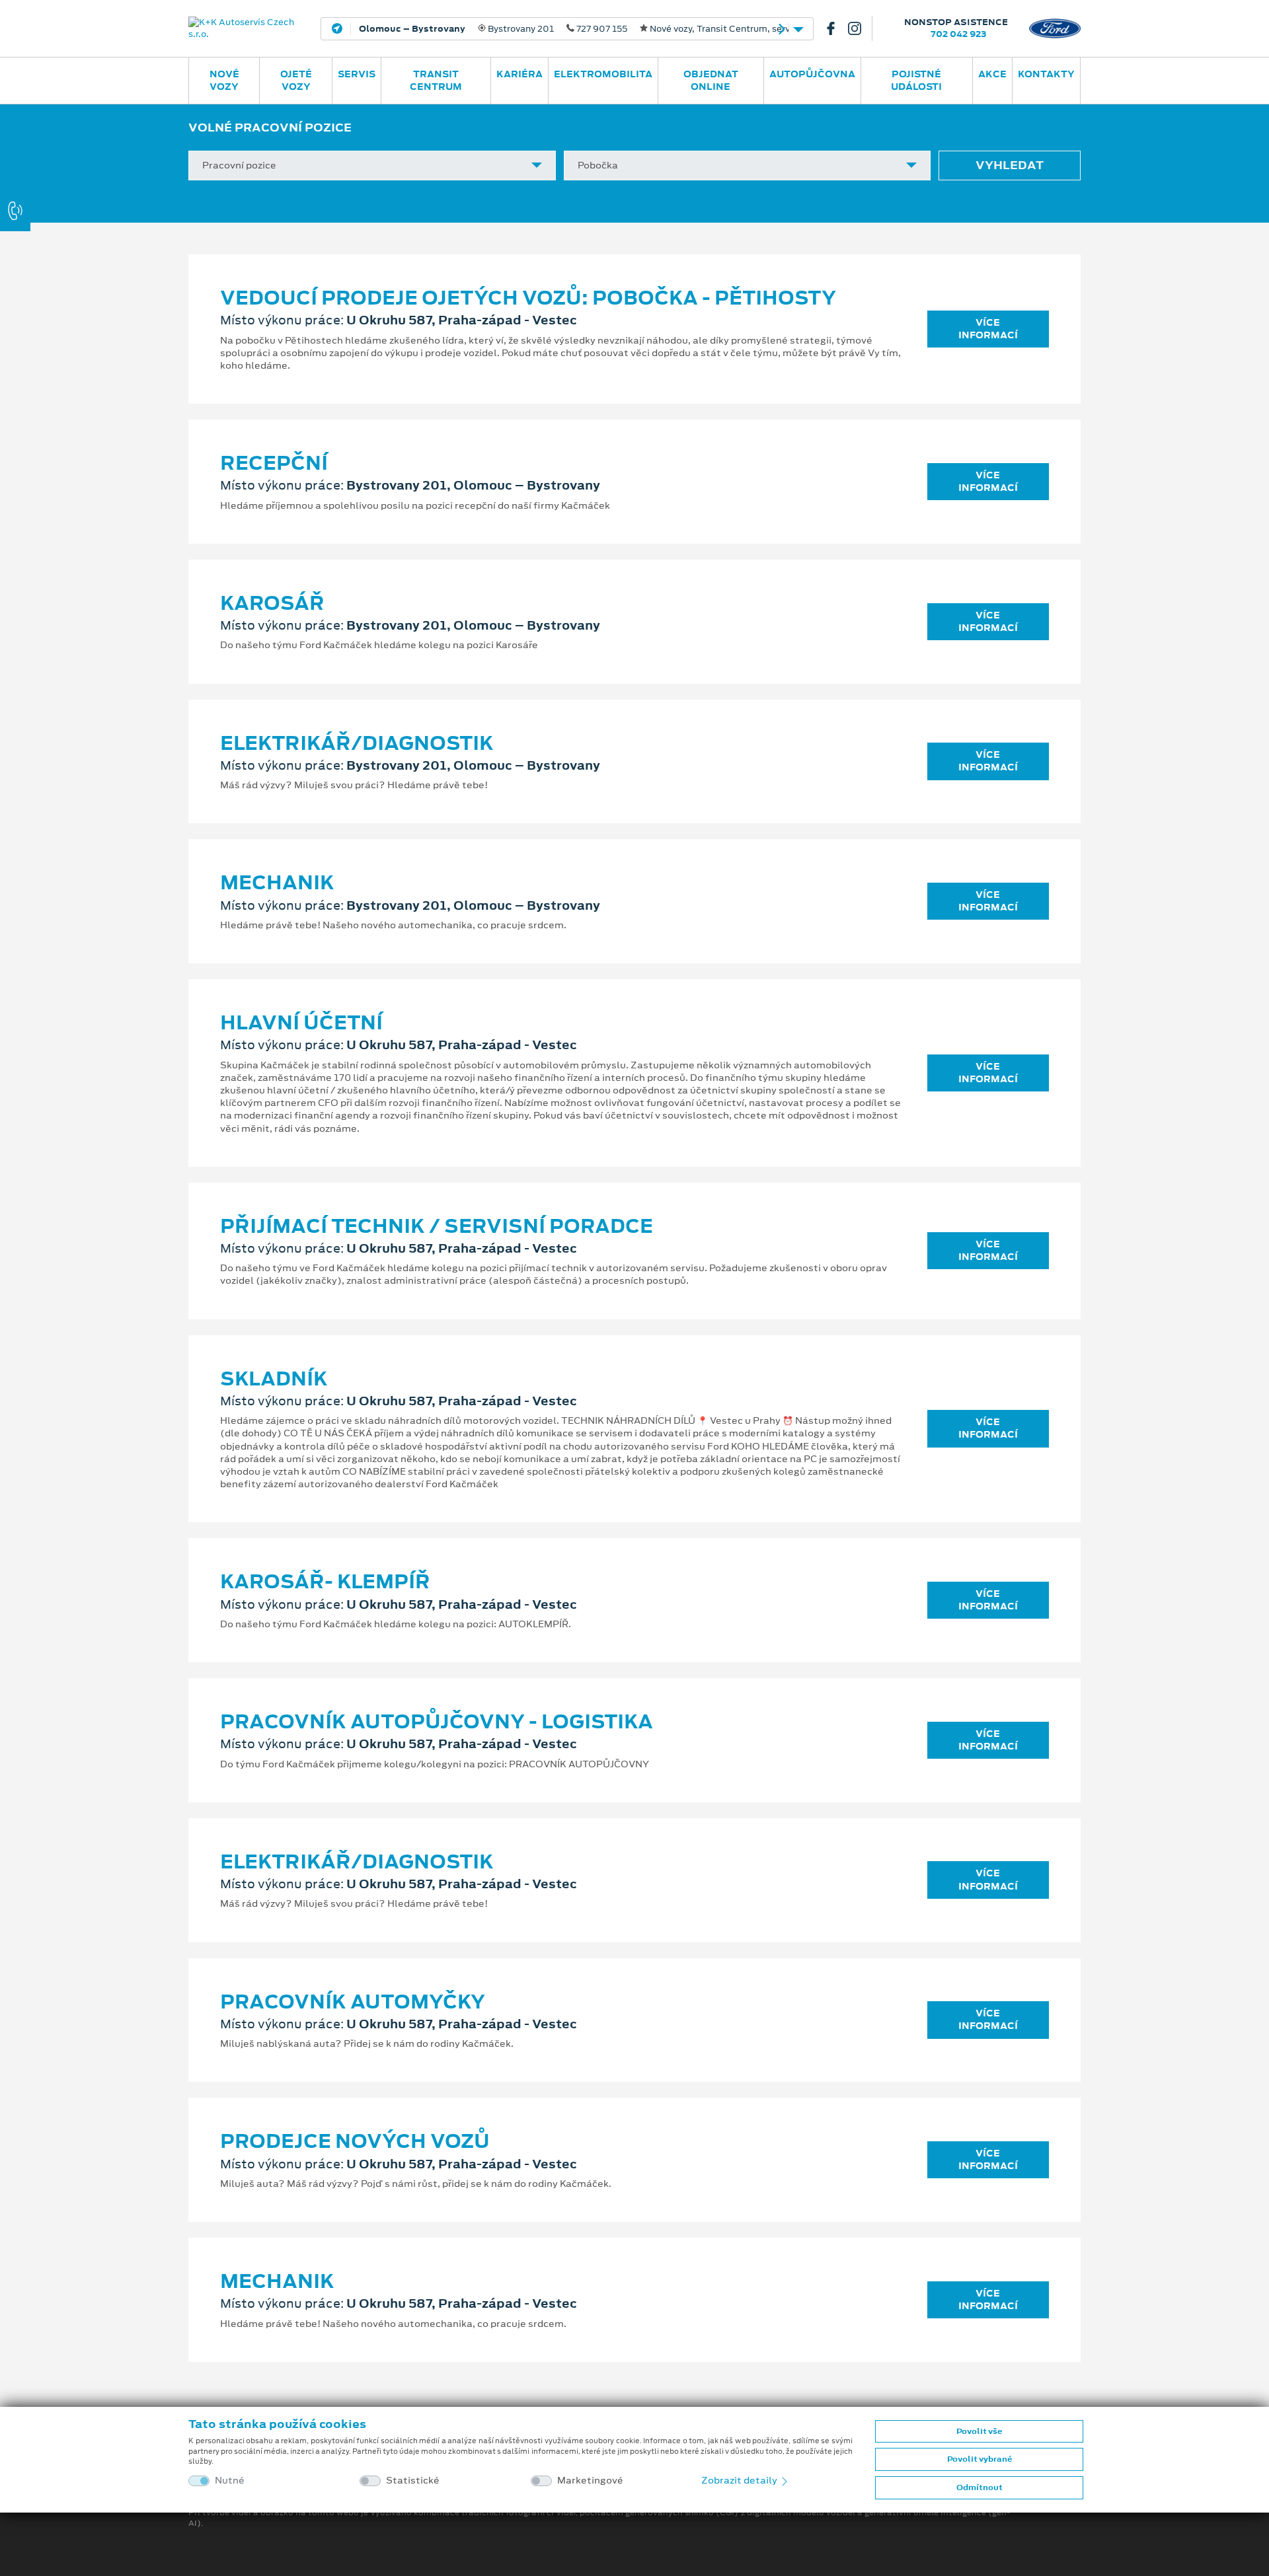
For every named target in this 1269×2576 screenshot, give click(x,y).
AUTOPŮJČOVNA (812, 74)
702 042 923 (959, 34)
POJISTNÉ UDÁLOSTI (916, 80)
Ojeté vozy (296, 80)
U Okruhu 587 (536, 29)
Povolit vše (979, 2431)
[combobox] (372, 166)
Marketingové (590, 2481)
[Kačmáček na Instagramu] (860, 28)
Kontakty (1046, 74)
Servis (357, 74)
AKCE (992, 74)
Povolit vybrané (980, 2459)
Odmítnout (980, 2487)
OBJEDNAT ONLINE (711, 80)
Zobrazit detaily (740, 2480)
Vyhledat (1010, 165)
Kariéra (519, 74)
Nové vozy (224, 80)
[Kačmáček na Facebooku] (836, 28)
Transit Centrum (436, 80)
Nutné (230, 2481)
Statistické (413, 2481)
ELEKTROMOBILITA (603, 74)
